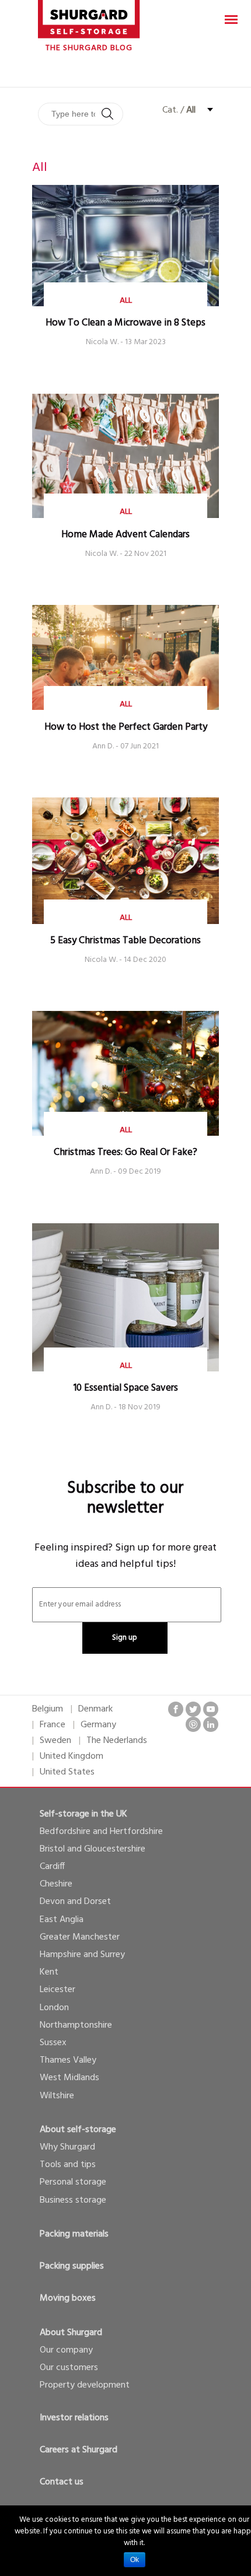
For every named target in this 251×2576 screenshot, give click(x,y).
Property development (85, 2385)
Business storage (73, 2200)
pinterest (193, 1724)
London (54, 2008)
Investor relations (74, 2418)
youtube (211, 1709)
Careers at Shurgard (79, 2450)
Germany (98, 1725)
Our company (66, 2350)
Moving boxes (68, 2298)
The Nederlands (117, 1741)
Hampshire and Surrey (82, 1955)
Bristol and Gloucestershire (93, 1849)
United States (67, 1772)
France (53, 1725)
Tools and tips (68, 2165)
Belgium (48, 1709)
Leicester (57, 1990)
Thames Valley (68, 2060)
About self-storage (78, 2130)
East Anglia (62, 1920)
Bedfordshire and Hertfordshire (101, 1832)
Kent (49, 1972)
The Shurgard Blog (89, 48)
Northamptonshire (76, 2025)
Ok (135, 2560)
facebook (176, 1709)
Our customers (69, 2368)
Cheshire (56, 1884)
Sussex (53, 2043)
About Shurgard (71, 2333)
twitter (193, 1709)
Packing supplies (72, 2266)
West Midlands (69, 2078)
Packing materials (74, 2234)
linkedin (211, 1724)
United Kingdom (72, 1756)
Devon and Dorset (75, 1902)
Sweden (55, 1741)
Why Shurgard (67, 2147)
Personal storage (73, 2182)
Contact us (62, 2482)
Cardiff (52, 1867)
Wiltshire (57, 2096)
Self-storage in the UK (83, 1814)
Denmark (95, 1709)
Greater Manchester (80, 1937)
